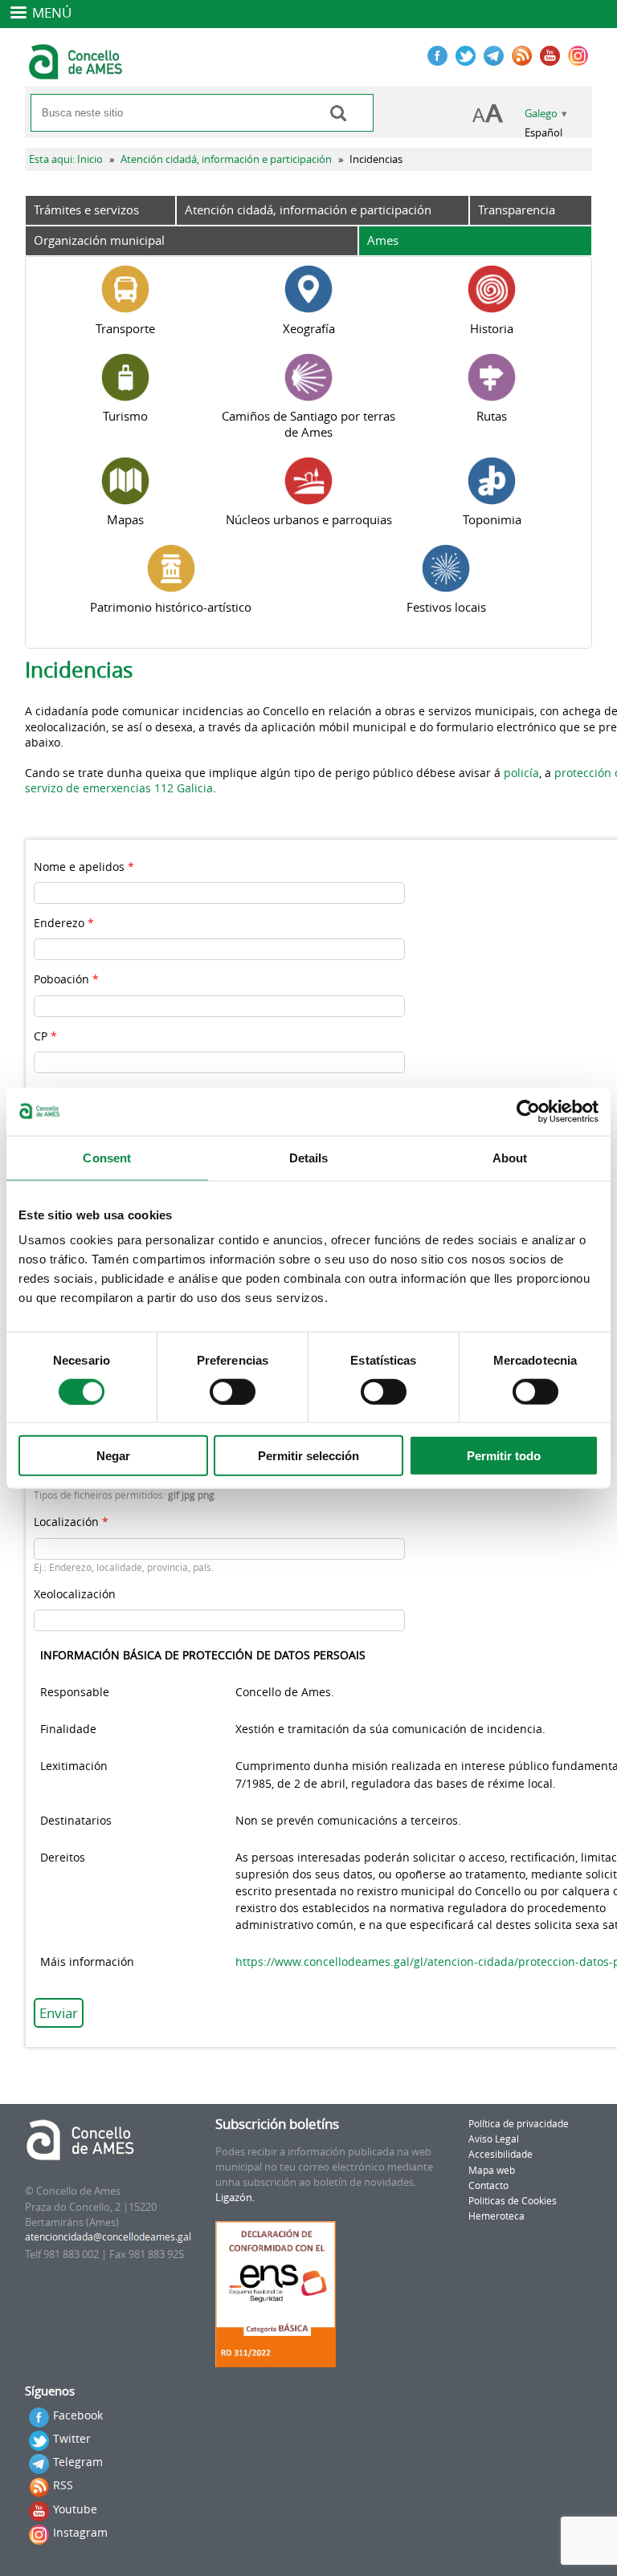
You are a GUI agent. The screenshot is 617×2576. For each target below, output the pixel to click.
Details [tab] (309, 1157)
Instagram (80, 2532)
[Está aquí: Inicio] (78, 72)
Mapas (125, 519)
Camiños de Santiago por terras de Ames (308, 424)
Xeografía (309, 328)
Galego (541, 114)
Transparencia (517, 210)
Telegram (78, 2462)
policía (521, 773)
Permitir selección (308, 1456)
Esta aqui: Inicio (66, 159)
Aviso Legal (494, 2139)
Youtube (75, 2509)
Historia (492, 328)
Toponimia (492, 519)
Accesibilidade (501, 2154)
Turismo (125, 416)
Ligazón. (235, 2198)
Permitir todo (504, 1456)
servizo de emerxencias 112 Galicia (119, 788)
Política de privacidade (519, 2124)
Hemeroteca (496, 2216)
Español (543, 133)
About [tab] (510, 1157)
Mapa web (492, 2170)
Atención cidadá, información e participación (226, 159)
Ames (383, 240)
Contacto (488, 2185)
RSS (63, 2485)
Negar (113, 1456)
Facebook (78, 2415)
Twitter (72, 2438)
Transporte (125, 328)
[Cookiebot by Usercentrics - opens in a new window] (528, 1111)
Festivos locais (446, 607)
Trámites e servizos (86, 210)
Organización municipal (99, 240)
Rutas (492, 416)
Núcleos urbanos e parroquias (309, 519)
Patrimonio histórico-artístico (171, 607)
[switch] (233, 1391)
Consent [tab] (107, 1157)
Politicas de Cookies (513, 2201)
